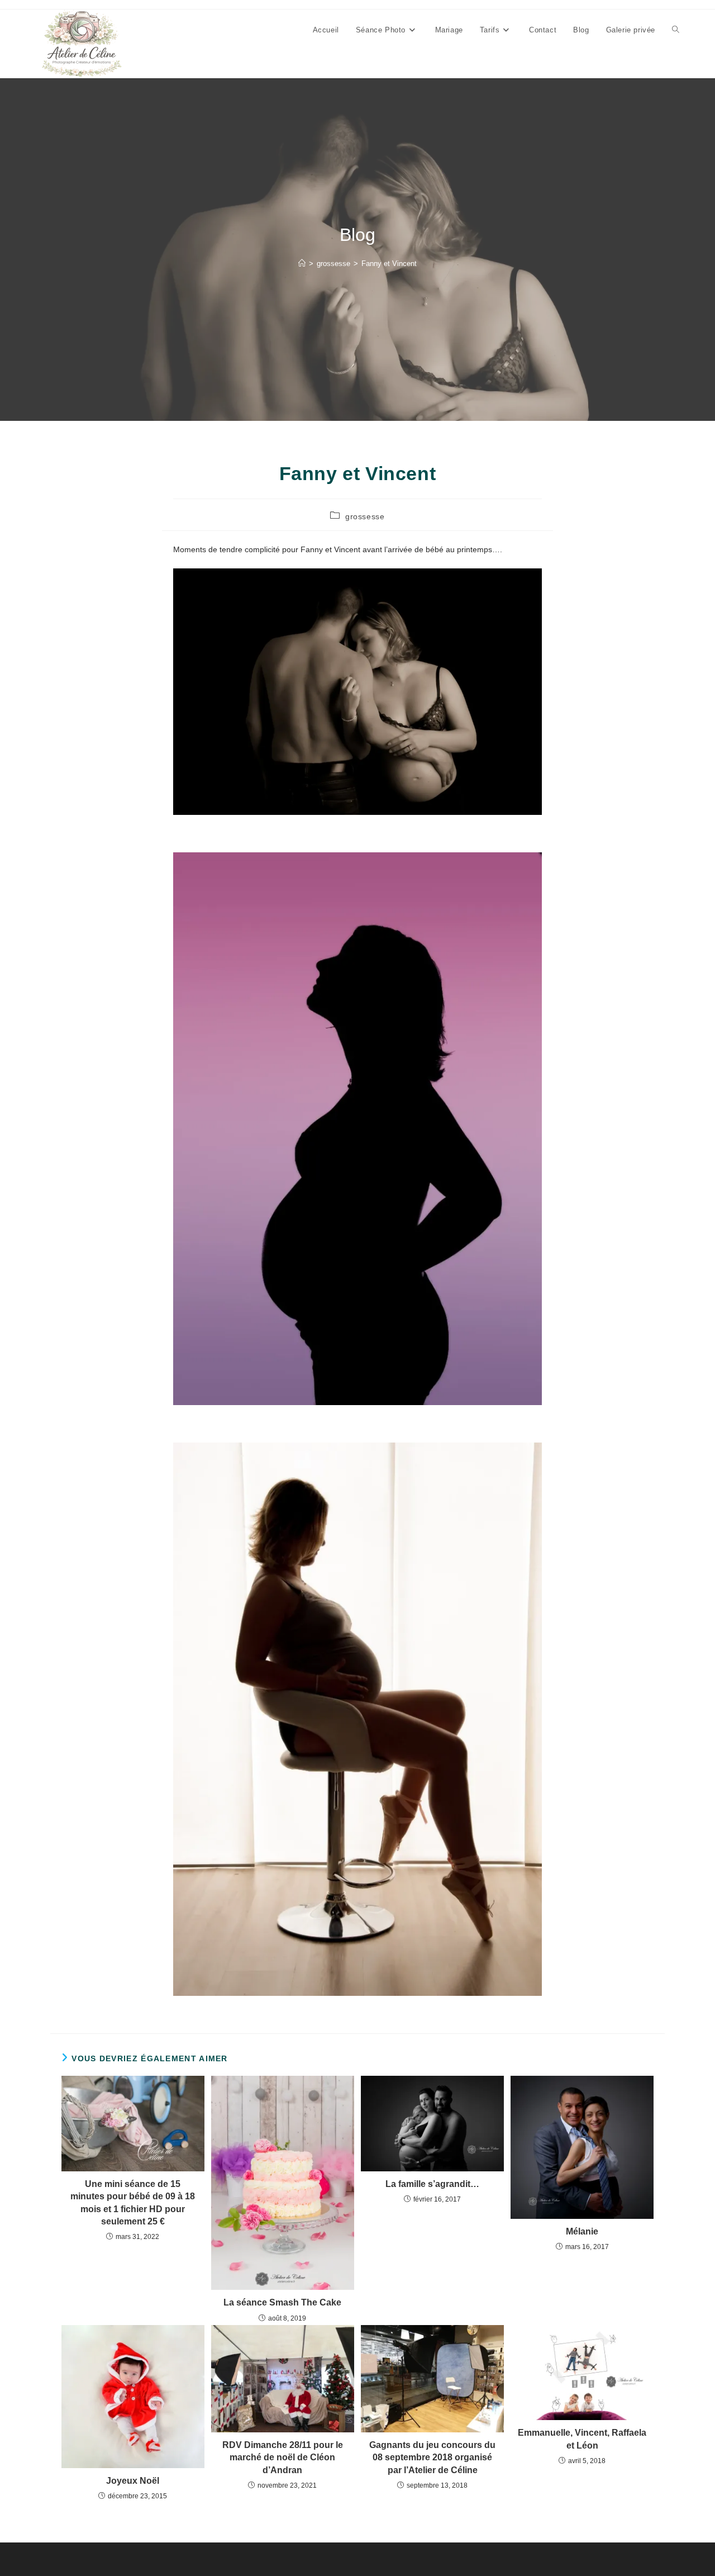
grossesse (365, 516)
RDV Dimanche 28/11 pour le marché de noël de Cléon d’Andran (283, 2458)
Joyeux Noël (133, 2481)
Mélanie (582, 2231)
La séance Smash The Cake (282, 2302)
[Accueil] (302, 264)
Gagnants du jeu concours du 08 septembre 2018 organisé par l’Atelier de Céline (432, 2458)
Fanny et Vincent (389, 264)
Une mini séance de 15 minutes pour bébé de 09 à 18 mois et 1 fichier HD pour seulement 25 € (133, 2203)
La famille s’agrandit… (432, 2184)
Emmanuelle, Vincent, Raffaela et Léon (582, 2439)
